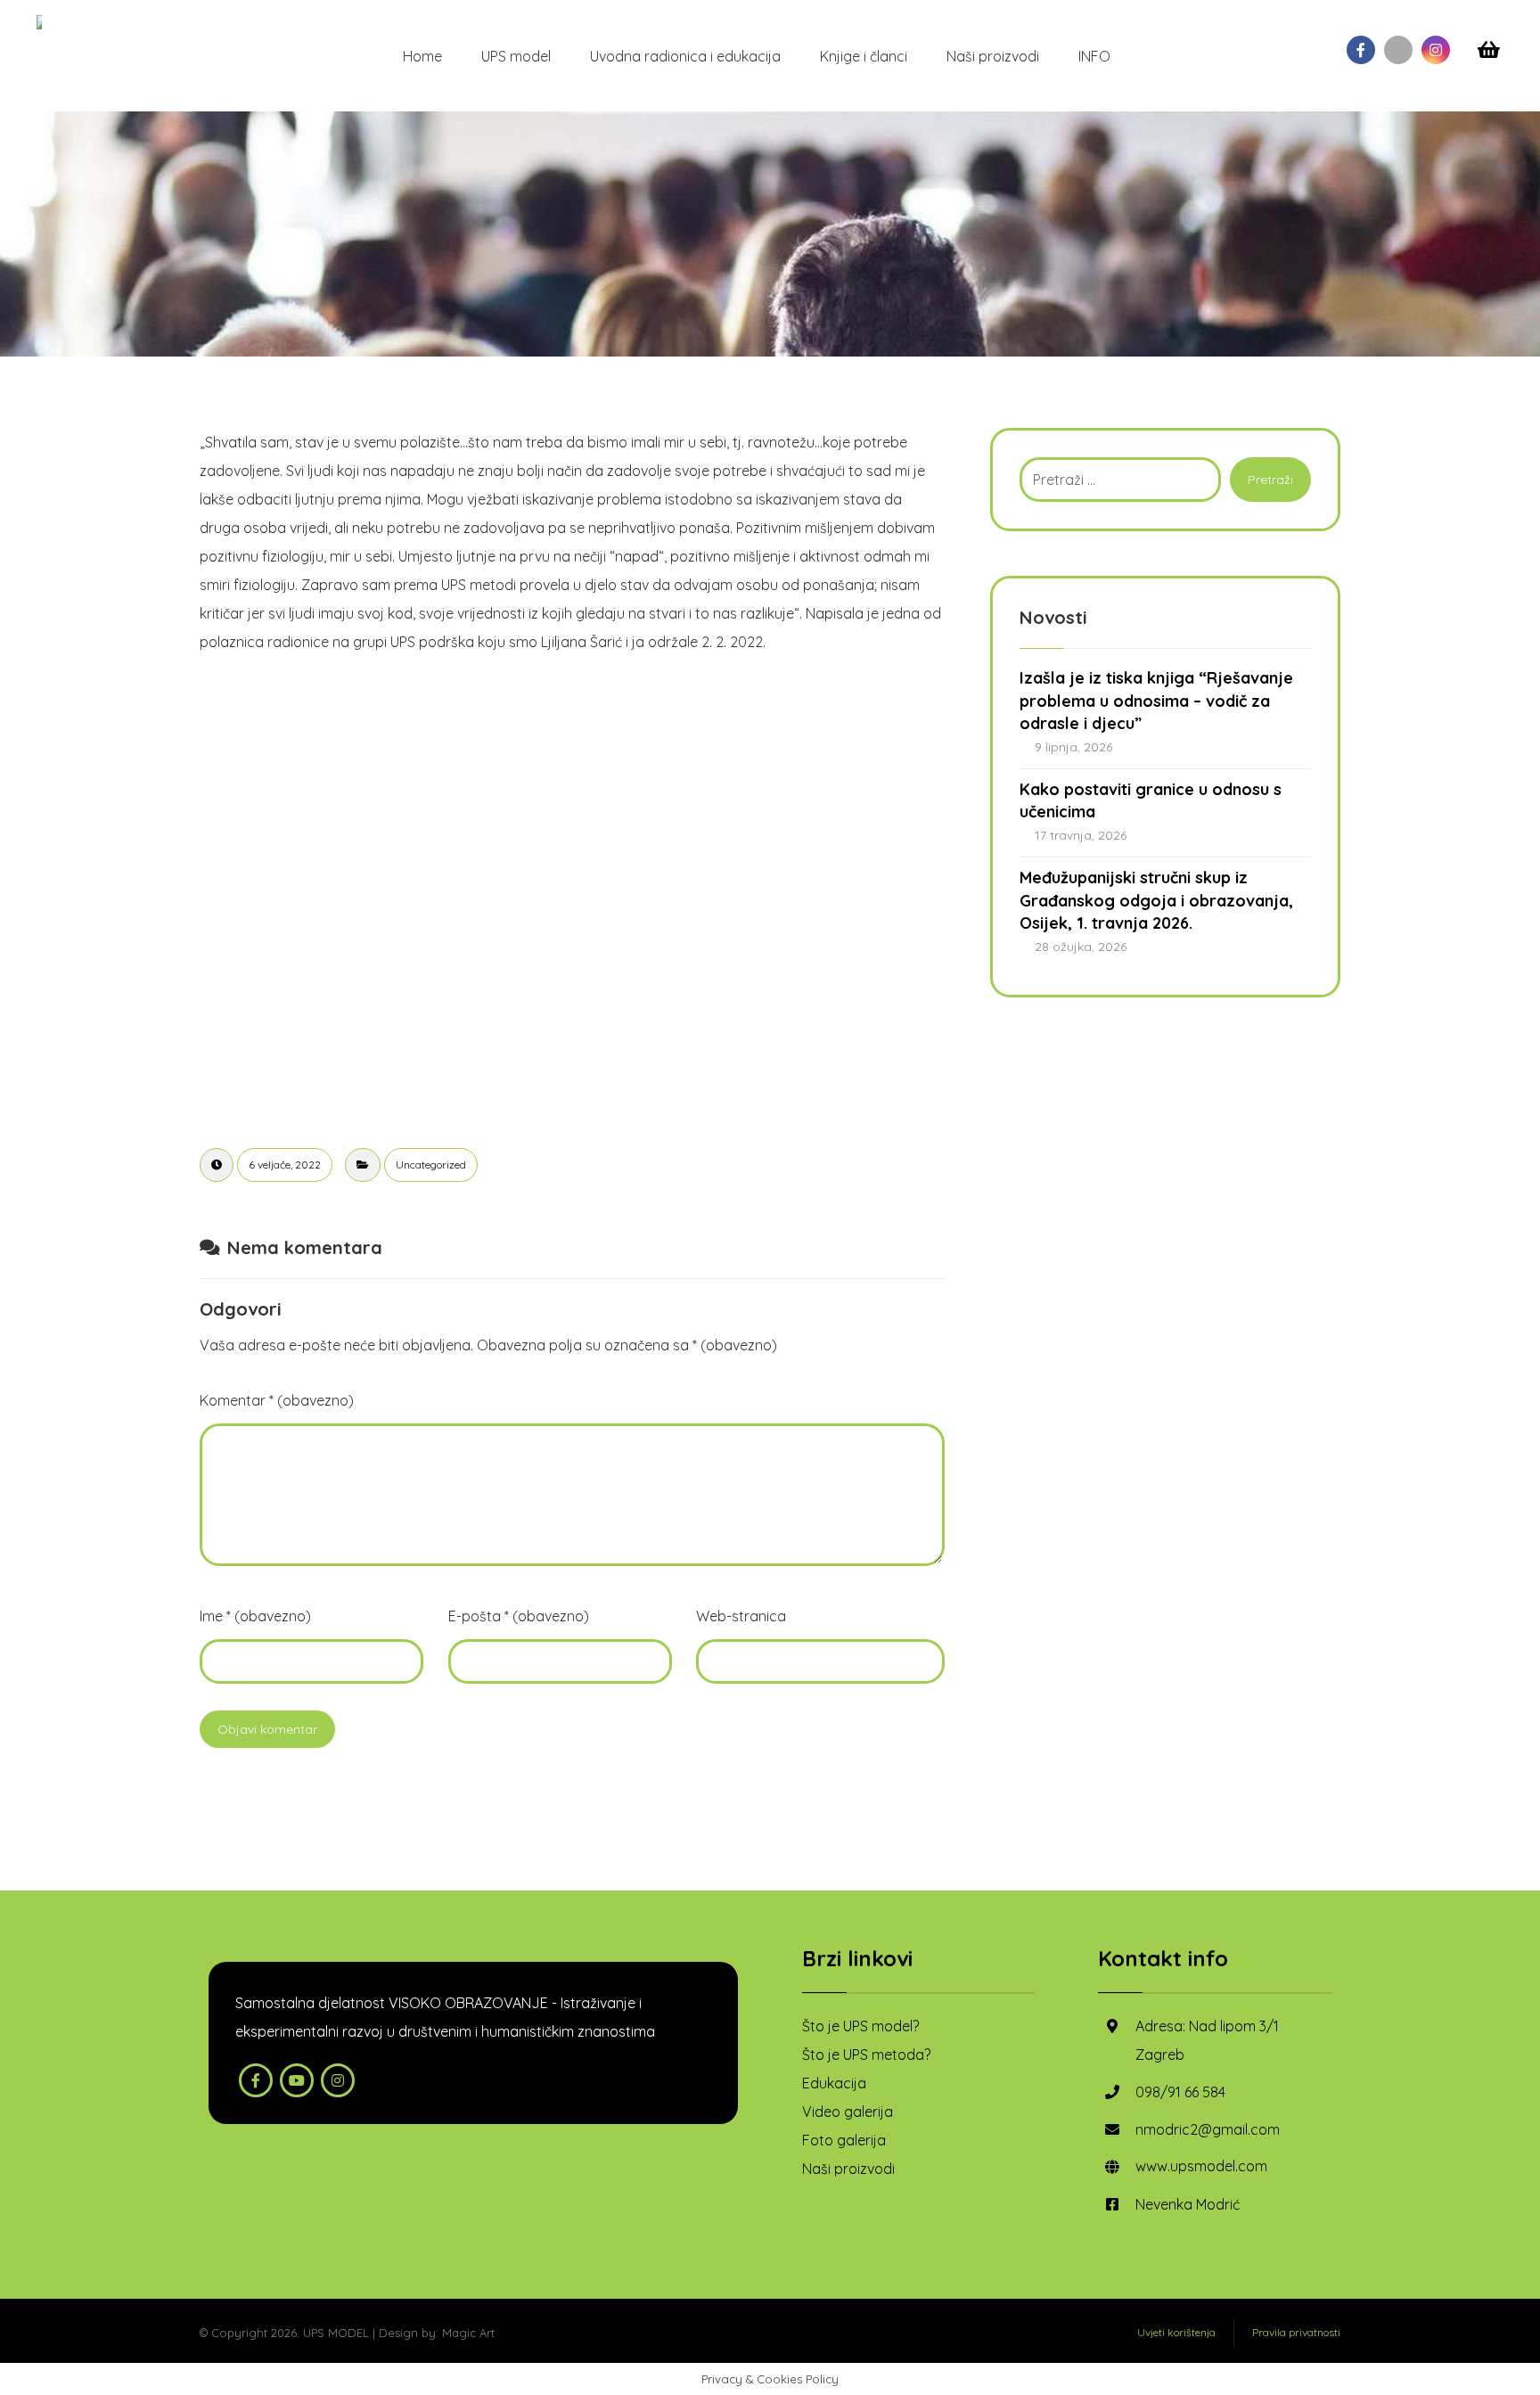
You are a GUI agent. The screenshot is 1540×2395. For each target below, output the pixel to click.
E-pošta (519, 1616)
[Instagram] (1436, 50)
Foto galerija (844, 2140)
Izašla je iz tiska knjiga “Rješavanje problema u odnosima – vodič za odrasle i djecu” (1156, 700)
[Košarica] (1488, 48)
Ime (255, 1616)
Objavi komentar (267, 1729)
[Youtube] (1398, 50)
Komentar (277, 1400)
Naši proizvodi (848, 2169)
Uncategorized (431, 1165)
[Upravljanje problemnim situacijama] (41, 22)
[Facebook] (1361, 50)
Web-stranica (741, 1616)
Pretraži (1270, 480)
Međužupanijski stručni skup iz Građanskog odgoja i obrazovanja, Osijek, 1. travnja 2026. (1156, 900)
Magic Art (468, 2333)
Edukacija (834, 2083)
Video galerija (848, 2112)
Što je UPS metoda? (866, 2055)
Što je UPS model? (860, 2026)
